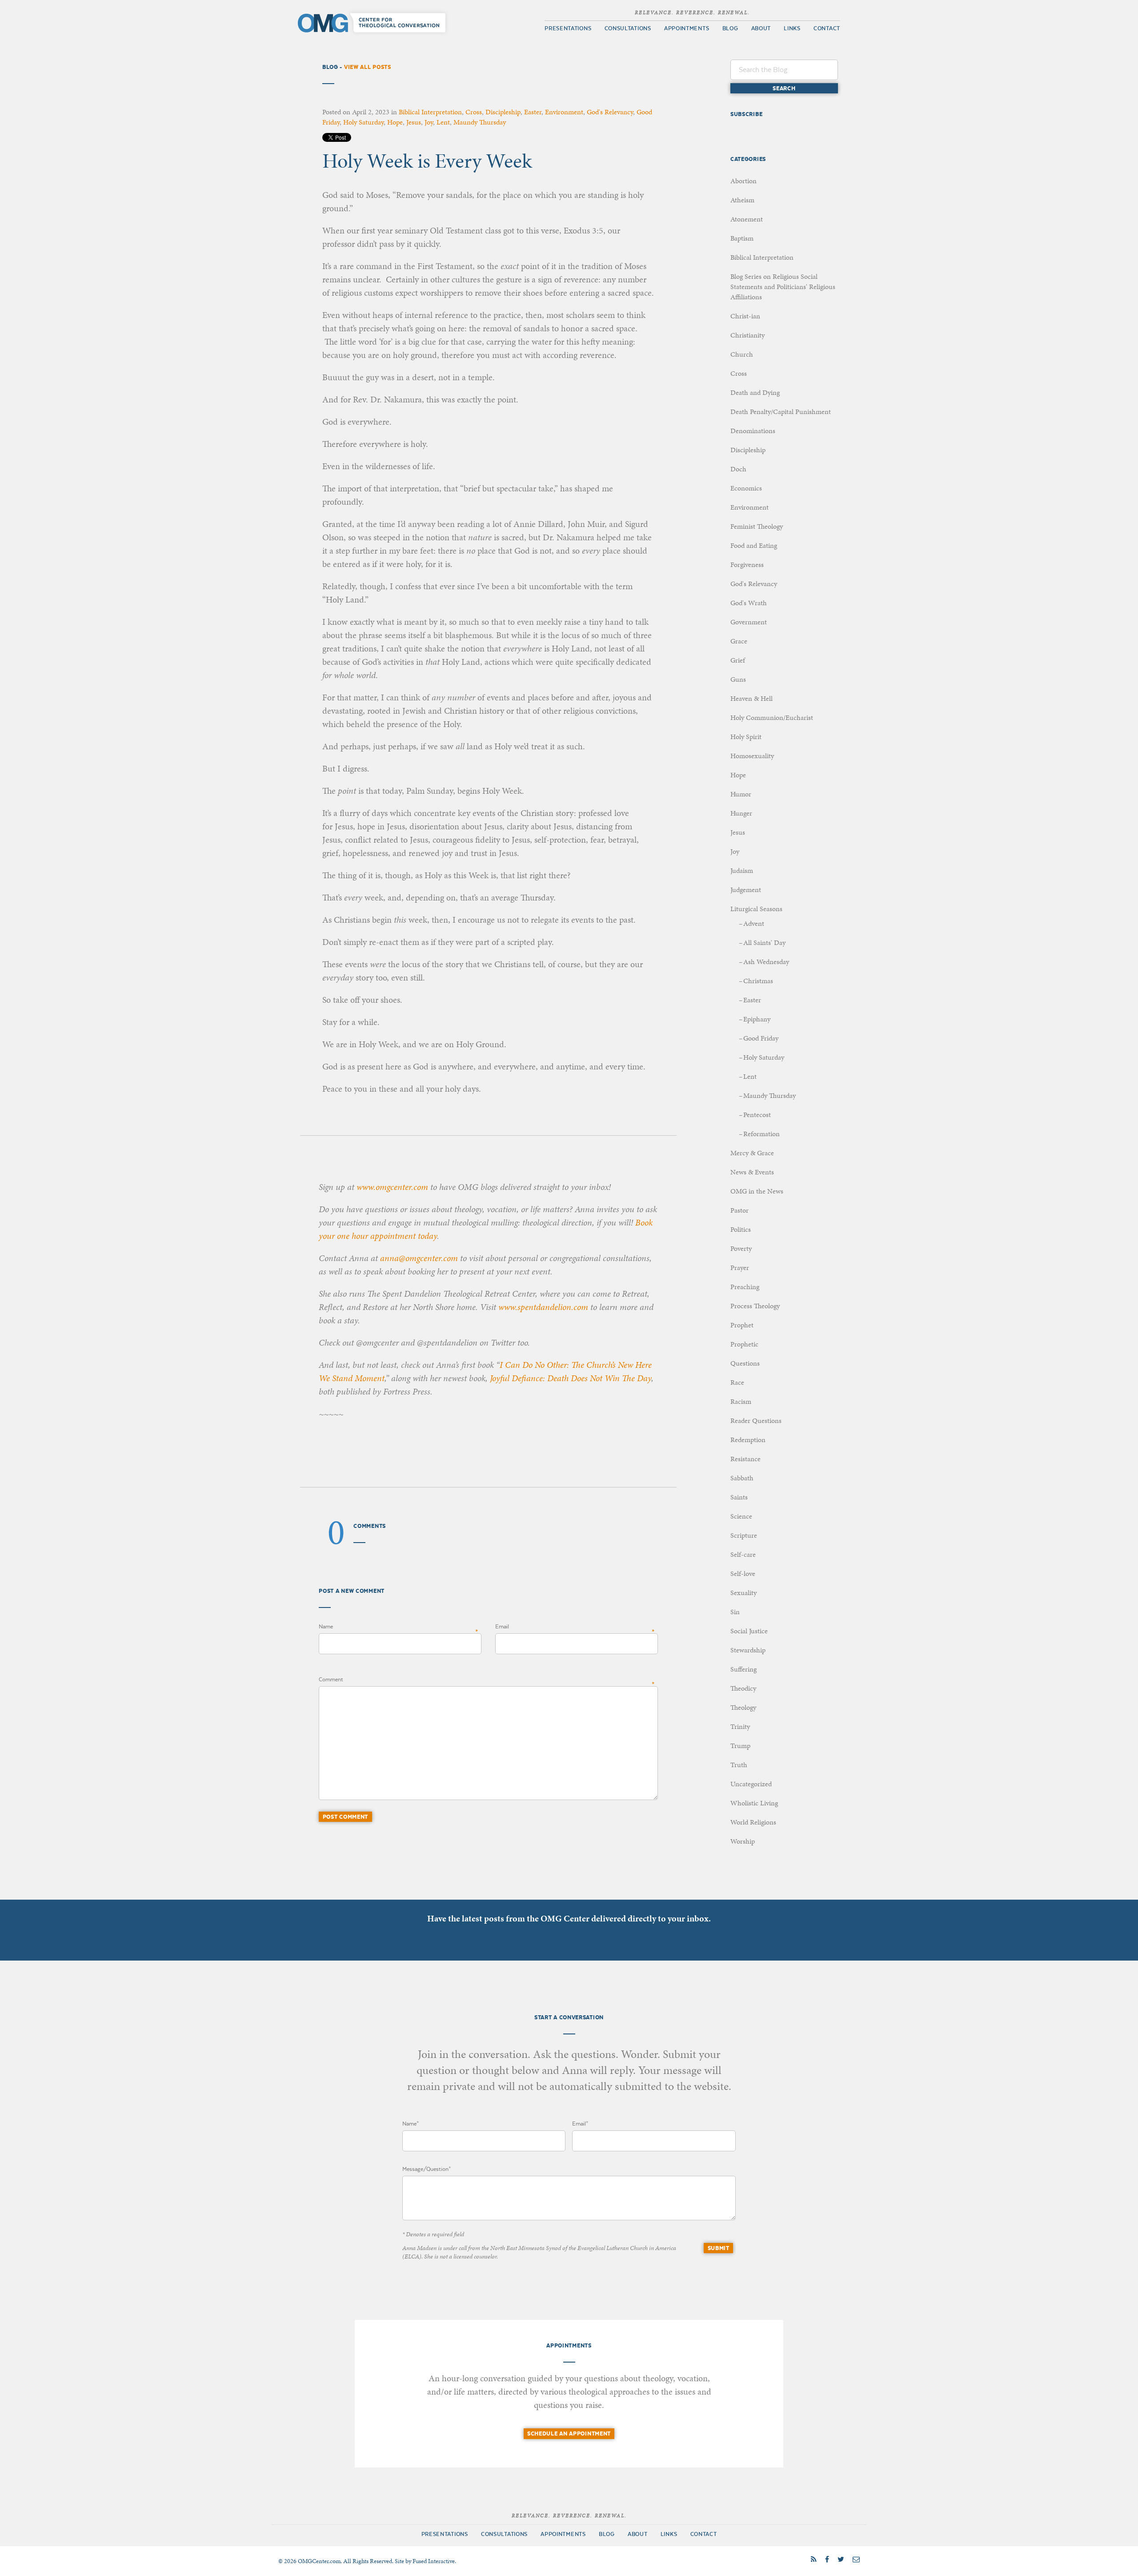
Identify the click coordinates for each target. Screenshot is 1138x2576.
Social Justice (749, 1631)
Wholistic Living (754, 1803)
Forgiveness (747, 565)
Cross (474, 112)
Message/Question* (427, 2169)
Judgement (746, 890)
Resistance (745, 1459)
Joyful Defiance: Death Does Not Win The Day (571, 1378)
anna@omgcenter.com (419, 1258)
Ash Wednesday (766, 962)
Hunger (741, 813)
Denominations (753, 431)
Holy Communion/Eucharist (772, 717)
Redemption (748, 1440)
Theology (743, 1707)
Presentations (568, 28)
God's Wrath (749, 603)
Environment (564, 112)
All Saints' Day (764, 942)
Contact (827, 28)
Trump (740, 1746)
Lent (443, 122)
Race (737, 1382)
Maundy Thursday (480, 122)
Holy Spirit (746, 737)
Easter (533, 112)
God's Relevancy (610, 112)
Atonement (747, 219)
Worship (743, 1841)
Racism (741, 1401)
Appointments (687, 28)
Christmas (758, 981)
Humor (741, 794)
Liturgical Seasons (756, 909)
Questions (745, 1363)
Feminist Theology (757, 526)
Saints (739, 1497)
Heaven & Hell (751, 698)
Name (326, 1627)
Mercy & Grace (752, 1153)
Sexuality (743, 1593)
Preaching (745, 1287)
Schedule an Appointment (569, 2434)
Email (502, 1627)
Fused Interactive (434, 2561)
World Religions (753, 1822)
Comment (331, 1680)
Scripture (744, 1535)
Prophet (742, 1325)
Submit (719, 2248)
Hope (395, 122)
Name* (411, 2124)
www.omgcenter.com (392, 1187)
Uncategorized (751, 1784)
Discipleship (503, 112)
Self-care (743, 1554)
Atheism (742, 200)
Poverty (741, 1248)
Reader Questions (756, 1421)
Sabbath (742, 1478)
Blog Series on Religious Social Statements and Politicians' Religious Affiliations (783, 287)
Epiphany (757, 1019)
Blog (730, 28)
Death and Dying (755, 392)
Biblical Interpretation (430, 112)
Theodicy (743, 1688)
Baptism (742, 238)
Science (741, 1516)
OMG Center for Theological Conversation (374, 23)
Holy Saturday (363, 122)
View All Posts (368, 67)
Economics (746, 488)
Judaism (742, 870)
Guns (738, 679)
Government (749, 622)
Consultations (628, 28)
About (761, 28)
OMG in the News (757, 1191)
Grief (738, 660)
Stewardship (748, 1650)
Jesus (414, 122)
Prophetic (744, 1344)
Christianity (747, 335)
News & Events (752, 1172)
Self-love (743, 1573)
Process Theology (755, 1306)
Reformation (761, 1134)
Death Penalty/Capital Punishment (781, 412)
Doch (738, 469)
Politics (741, 1229)
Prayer (740, 1268)
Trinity (740, 1726)
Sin (735, 1612)
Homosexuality (752, 756)
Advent (754, 923)
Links (792, 28)
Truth (739, 1765)
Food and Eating (754, 545)
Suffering (743, 1669)
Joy (429, 122)
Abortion (743, 181)
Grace (739, 641)
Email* (580, 2124)
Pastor (739, 1210)
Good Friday (761, 1038)
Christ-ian (745, 316)
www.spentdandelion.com (543, 1307)
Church (742, 354)
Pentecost (757, 1115)
